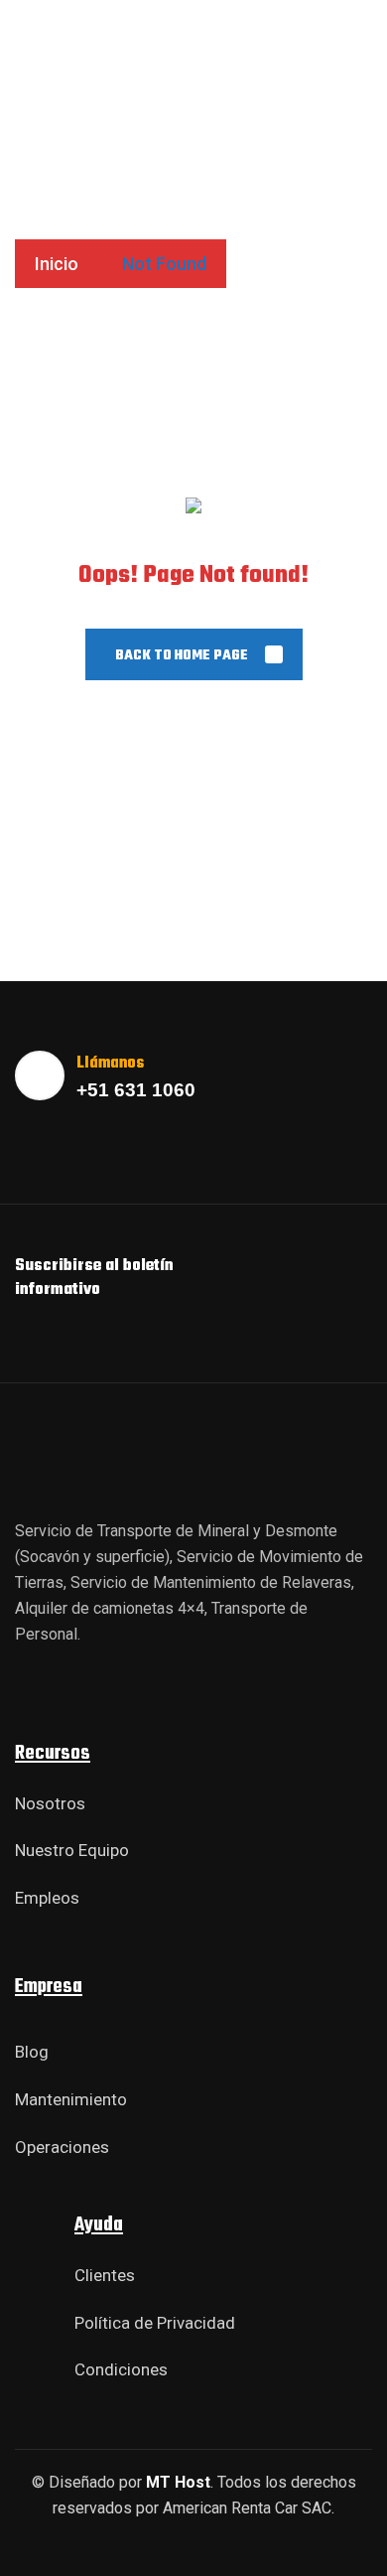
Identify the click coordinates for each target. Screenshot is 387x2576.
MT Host (178, 2482)
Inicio (57, 264)
